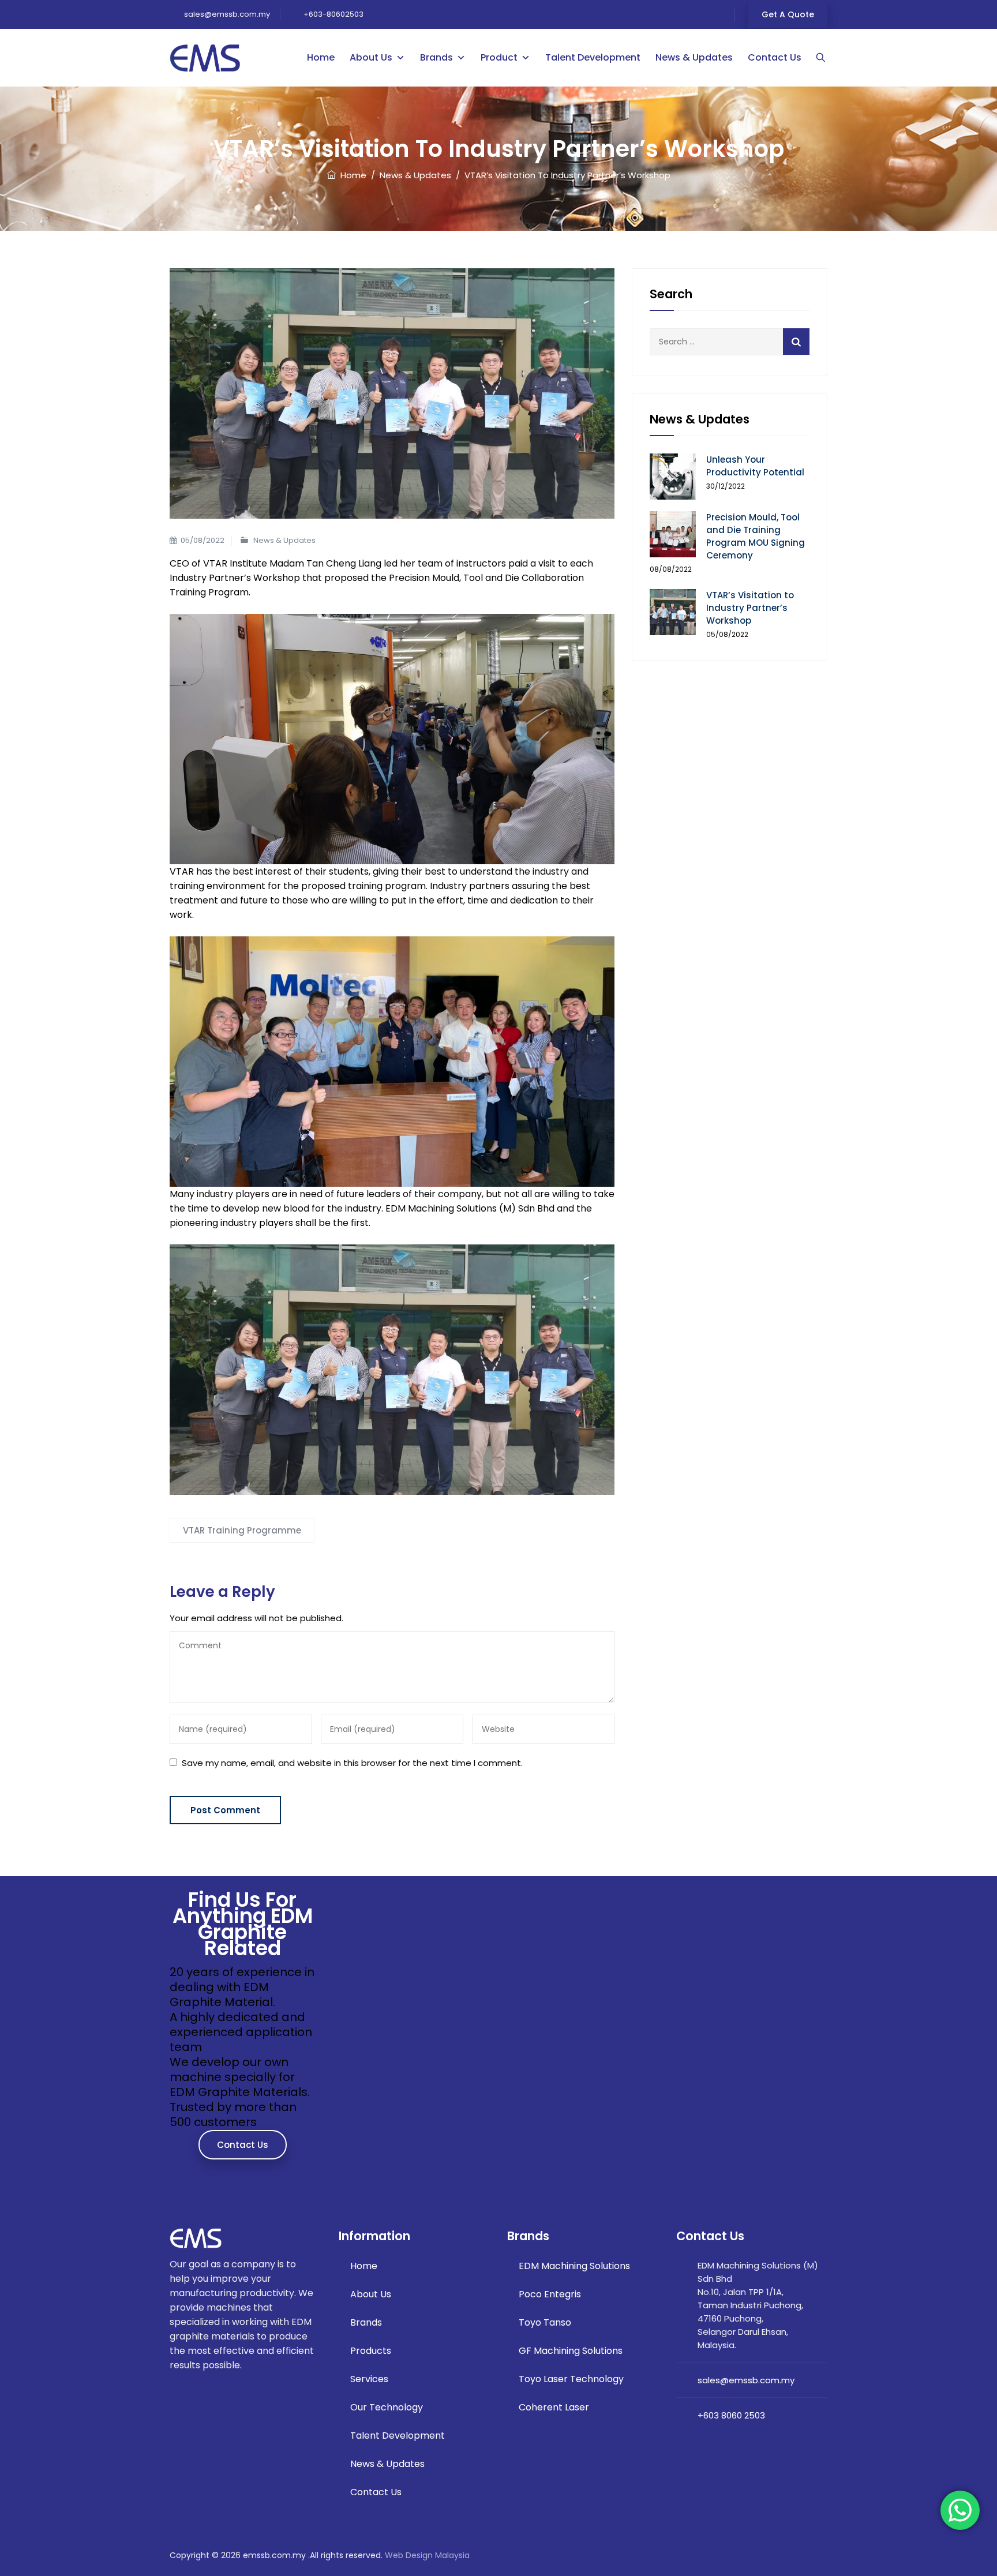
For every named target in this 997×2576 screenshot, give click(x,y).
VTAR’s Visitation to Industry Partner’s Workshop (750, 608)
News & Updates (694, 57)
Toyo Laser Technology (571, 2379)
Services (369, 2379)
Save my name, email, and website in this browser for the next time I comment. (352, 1763)
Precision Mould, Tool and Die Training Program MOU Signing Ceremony (756, 536)
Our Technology (387, 2407)
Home (321, 57)
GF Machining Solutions (571, 2351)
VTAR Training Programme (242, 1530)
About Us (371, 57)
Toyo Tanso (545, 2322)
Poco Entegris (550, 2294)
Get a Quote (788, 14)
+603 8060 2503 (731, 2415)
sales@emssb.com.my (226, 14)
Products (371, 2351)
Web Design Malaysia (427, 2555)
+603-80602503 (333, 14)
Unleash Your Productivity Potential (755, 466)
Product (499, 57)
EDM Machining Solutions (574, 2266)
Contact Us (775, 57)
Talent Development (593, 57)
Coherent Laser (554, 2407)
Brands (436, 57)
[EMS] (205, 58)
